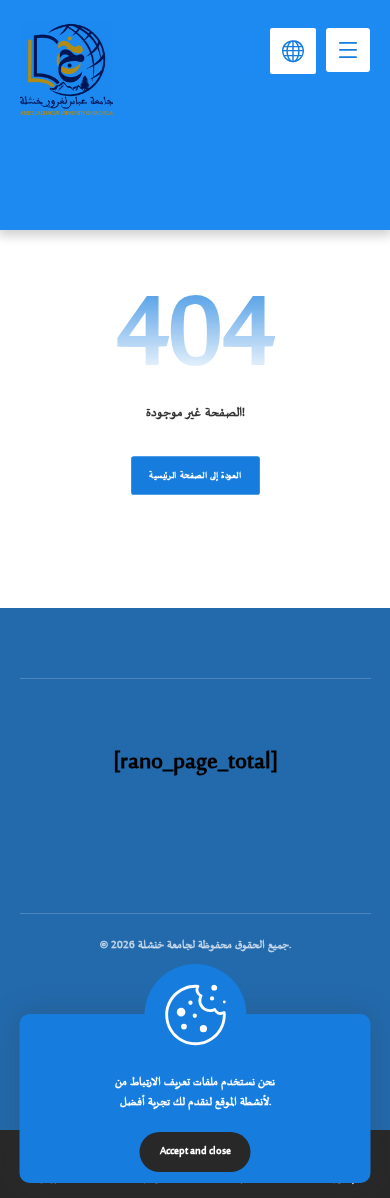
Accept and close (195, 1152)
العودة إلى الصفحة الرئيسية (195, 475)
